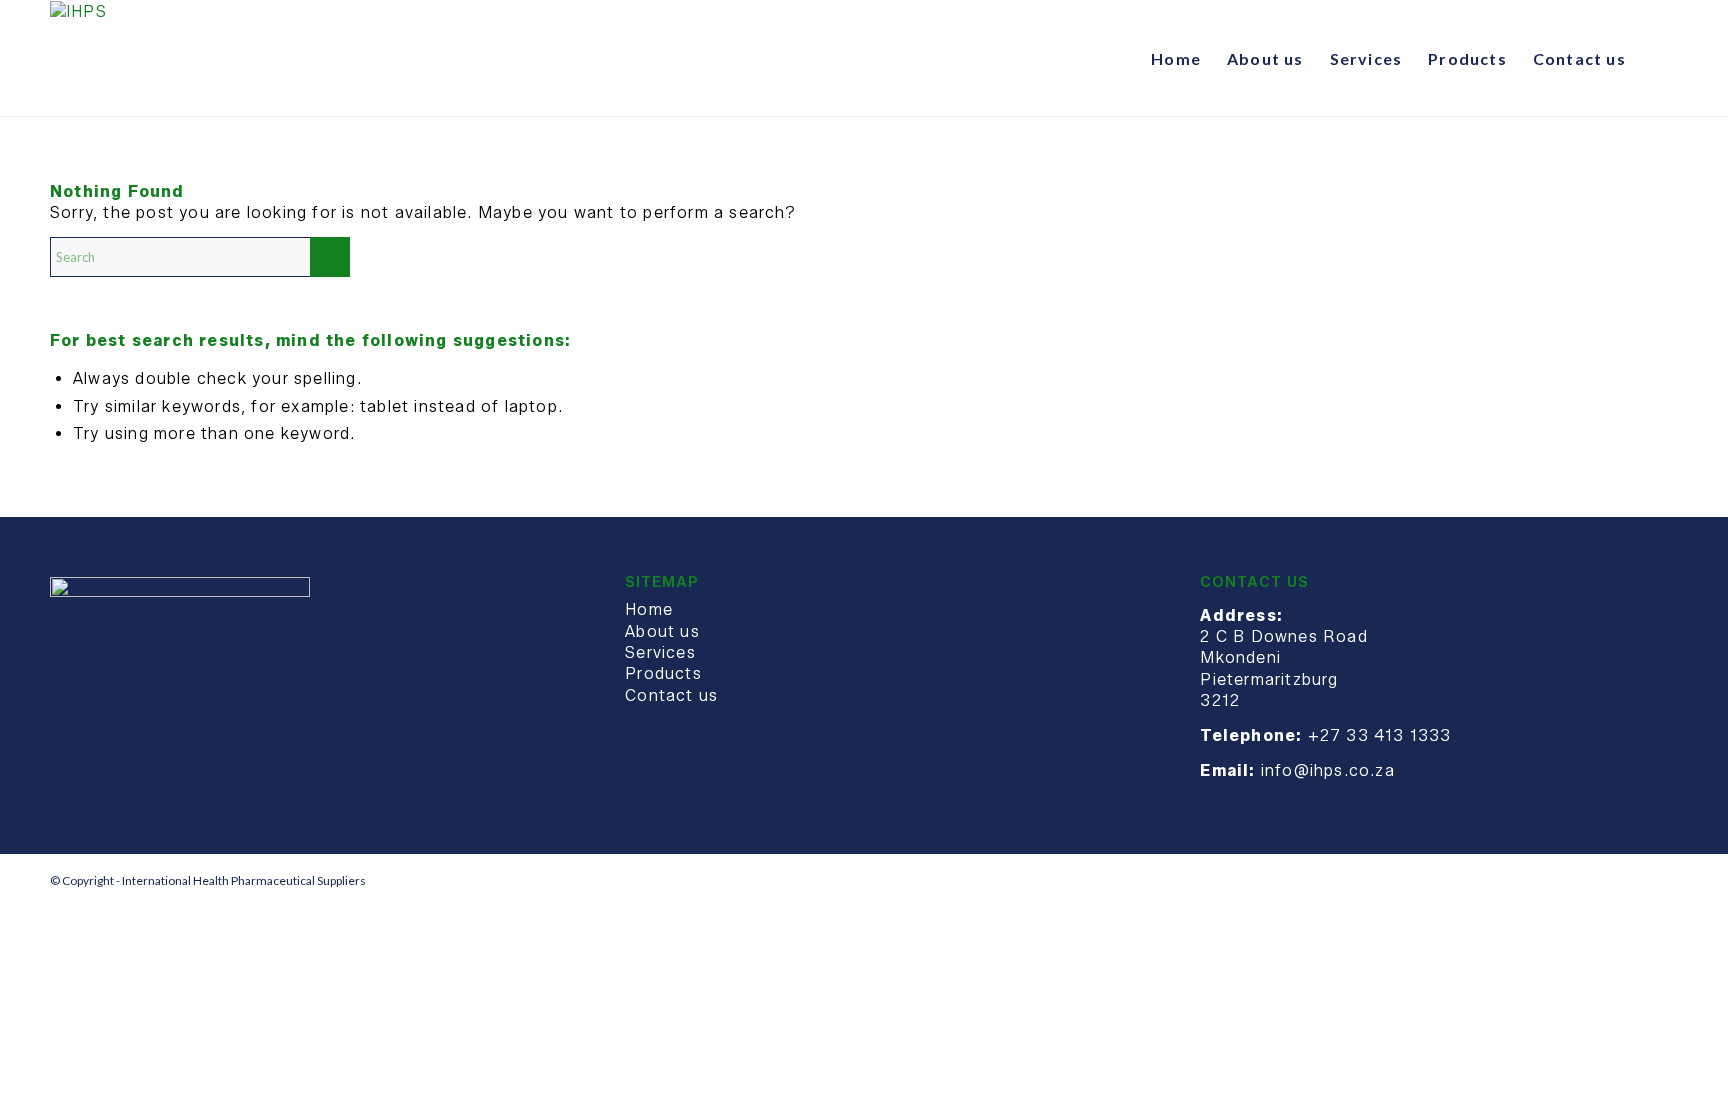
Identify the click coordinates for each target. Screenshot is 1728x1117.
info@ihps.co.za (1328, 770)
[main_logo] (78, 59)
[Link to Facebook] (1633, 880)
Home (649, 609)
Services (660, 652)
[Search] (1658, 59)
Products (663, 673)
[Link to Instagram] (1663, 880)
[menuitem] (1176, 59)
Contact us (671, 695)
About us (662, 631)
